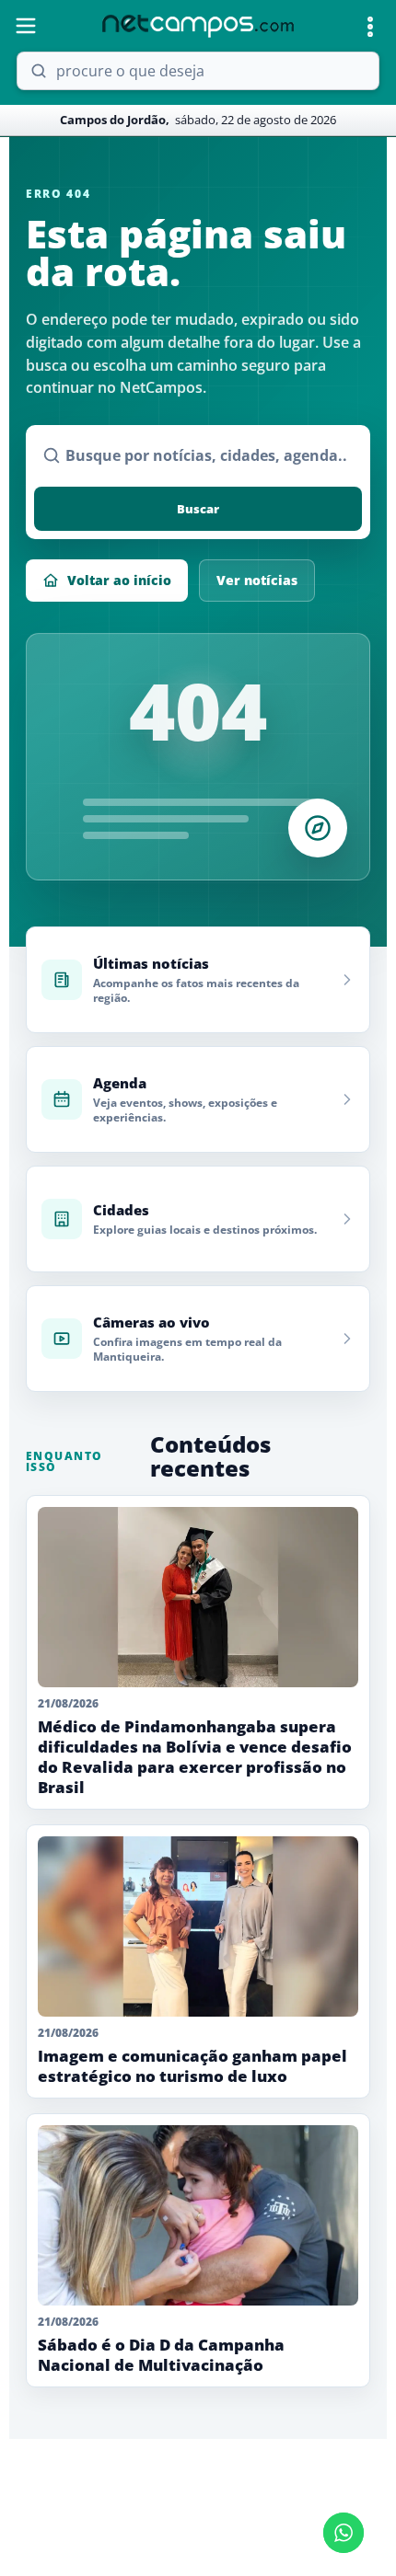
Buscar (198, 509)
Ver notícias (257, 580)
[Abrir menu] (26, 26)
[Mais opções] (370, 27)
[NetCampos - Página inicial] (198, 26)
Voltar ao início (119, 580)
